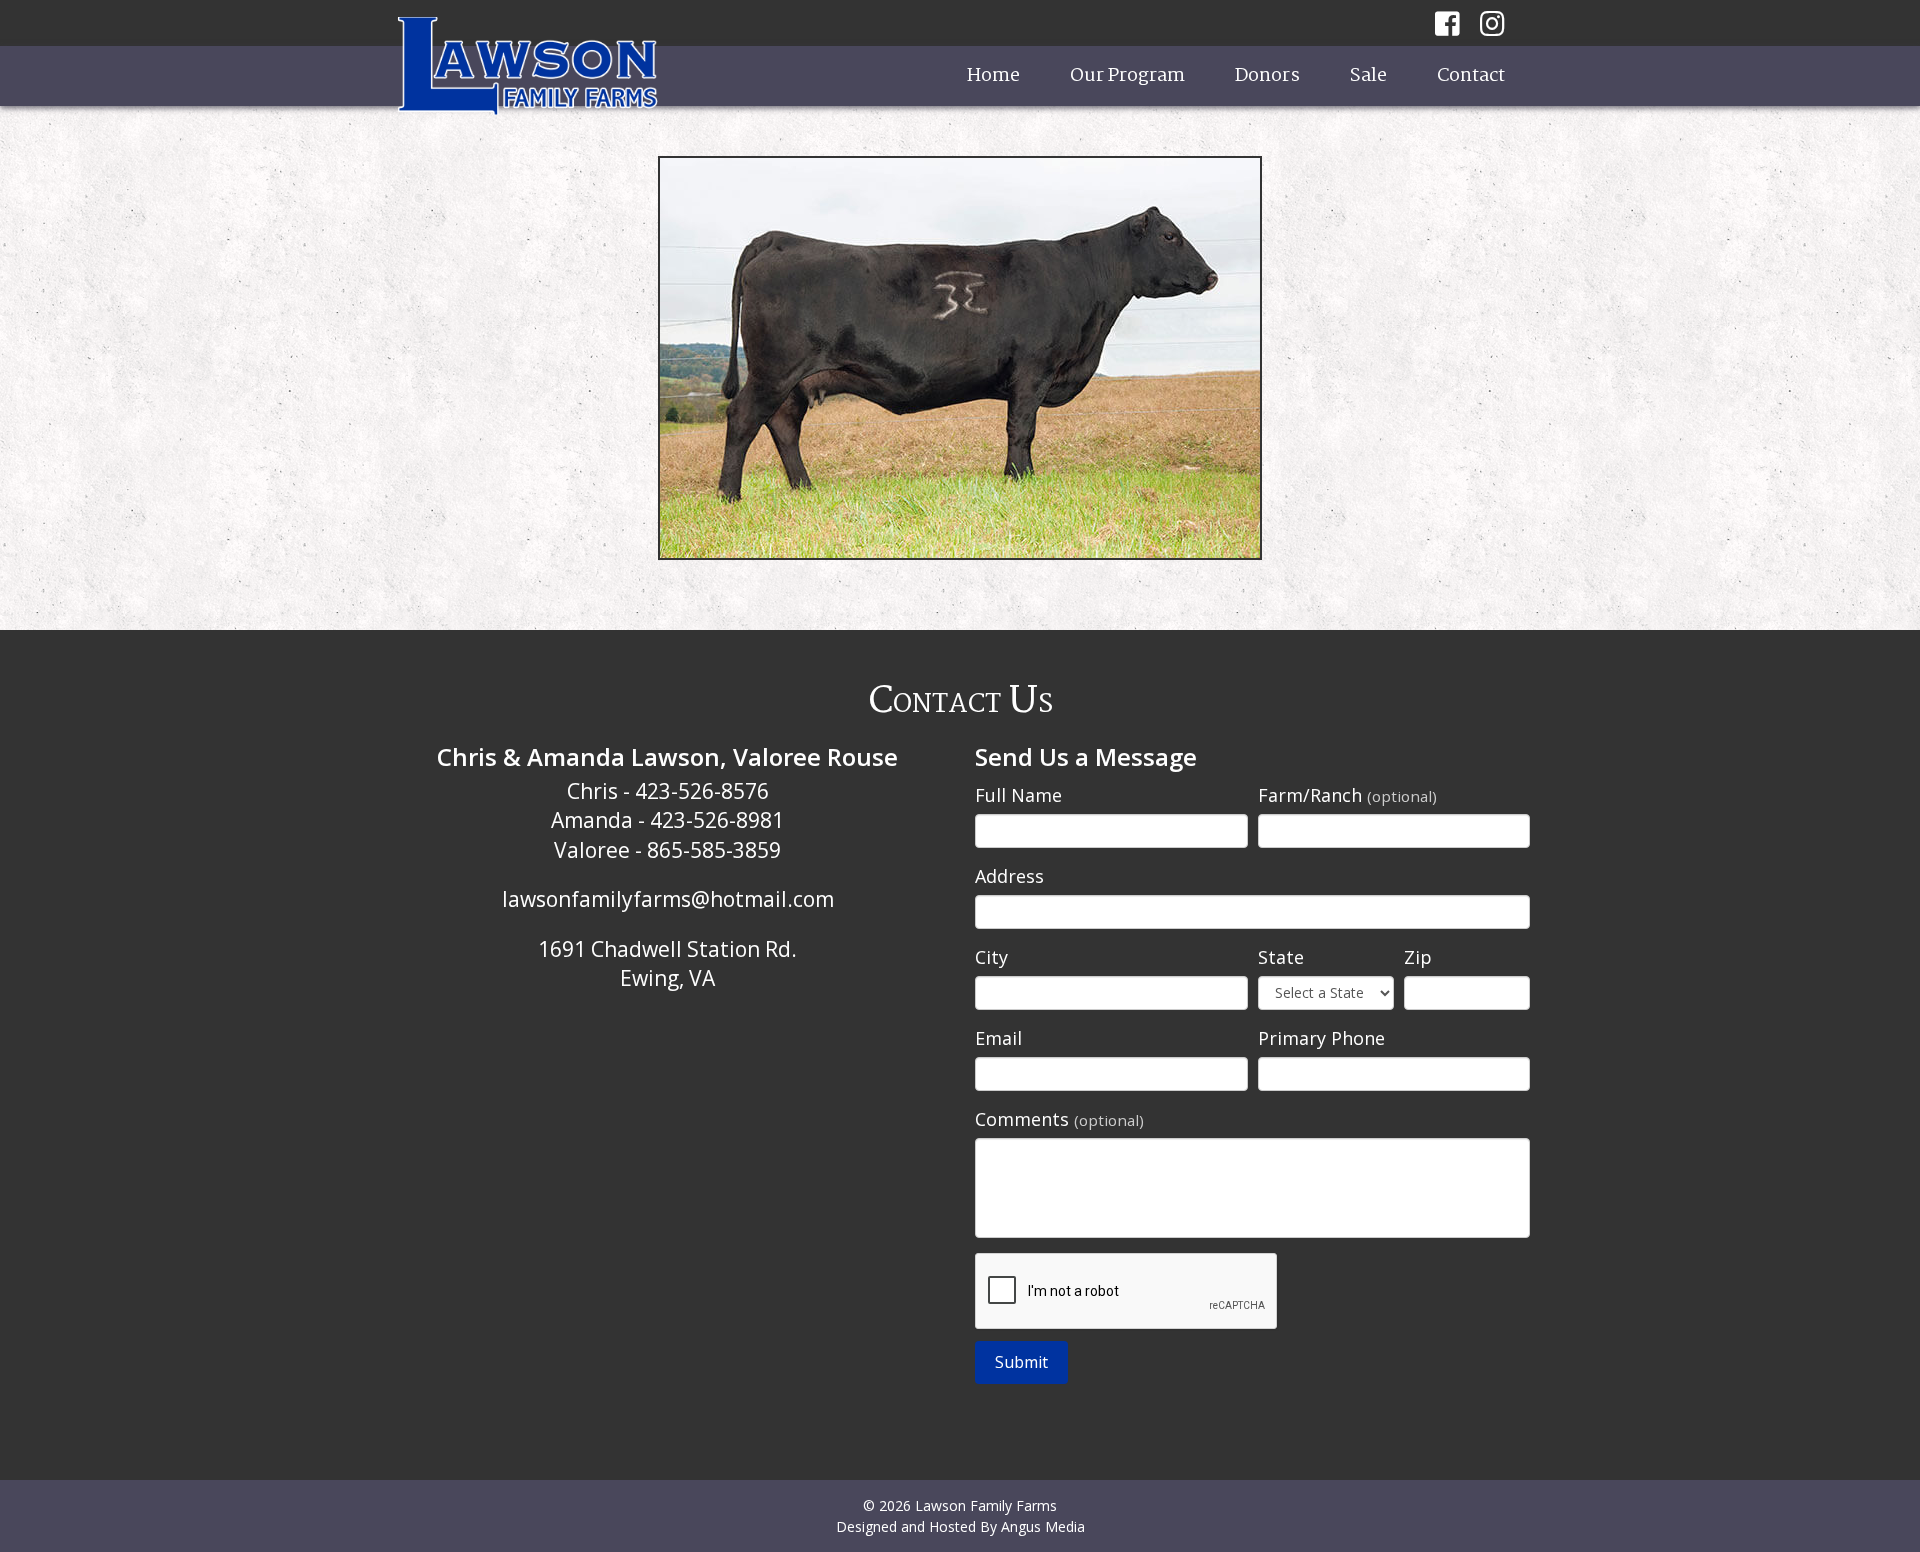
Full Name (1018, 795)
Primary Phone (1321, 1038)
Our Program (1127, 76)
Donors (1267, 76)
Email (998, 1038)
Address (1009, 876)
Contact (1471, 76)
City (991, 957)
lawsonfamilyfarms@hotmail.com (668, 899)
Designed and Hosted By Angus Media (960, 1526)
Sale (1368, 76)
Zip (1418, 957)
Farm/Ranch (1347, 795)
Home (993, 76)
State (1281, 957)
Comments (1059, 1119)
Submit (1021, 1362)
